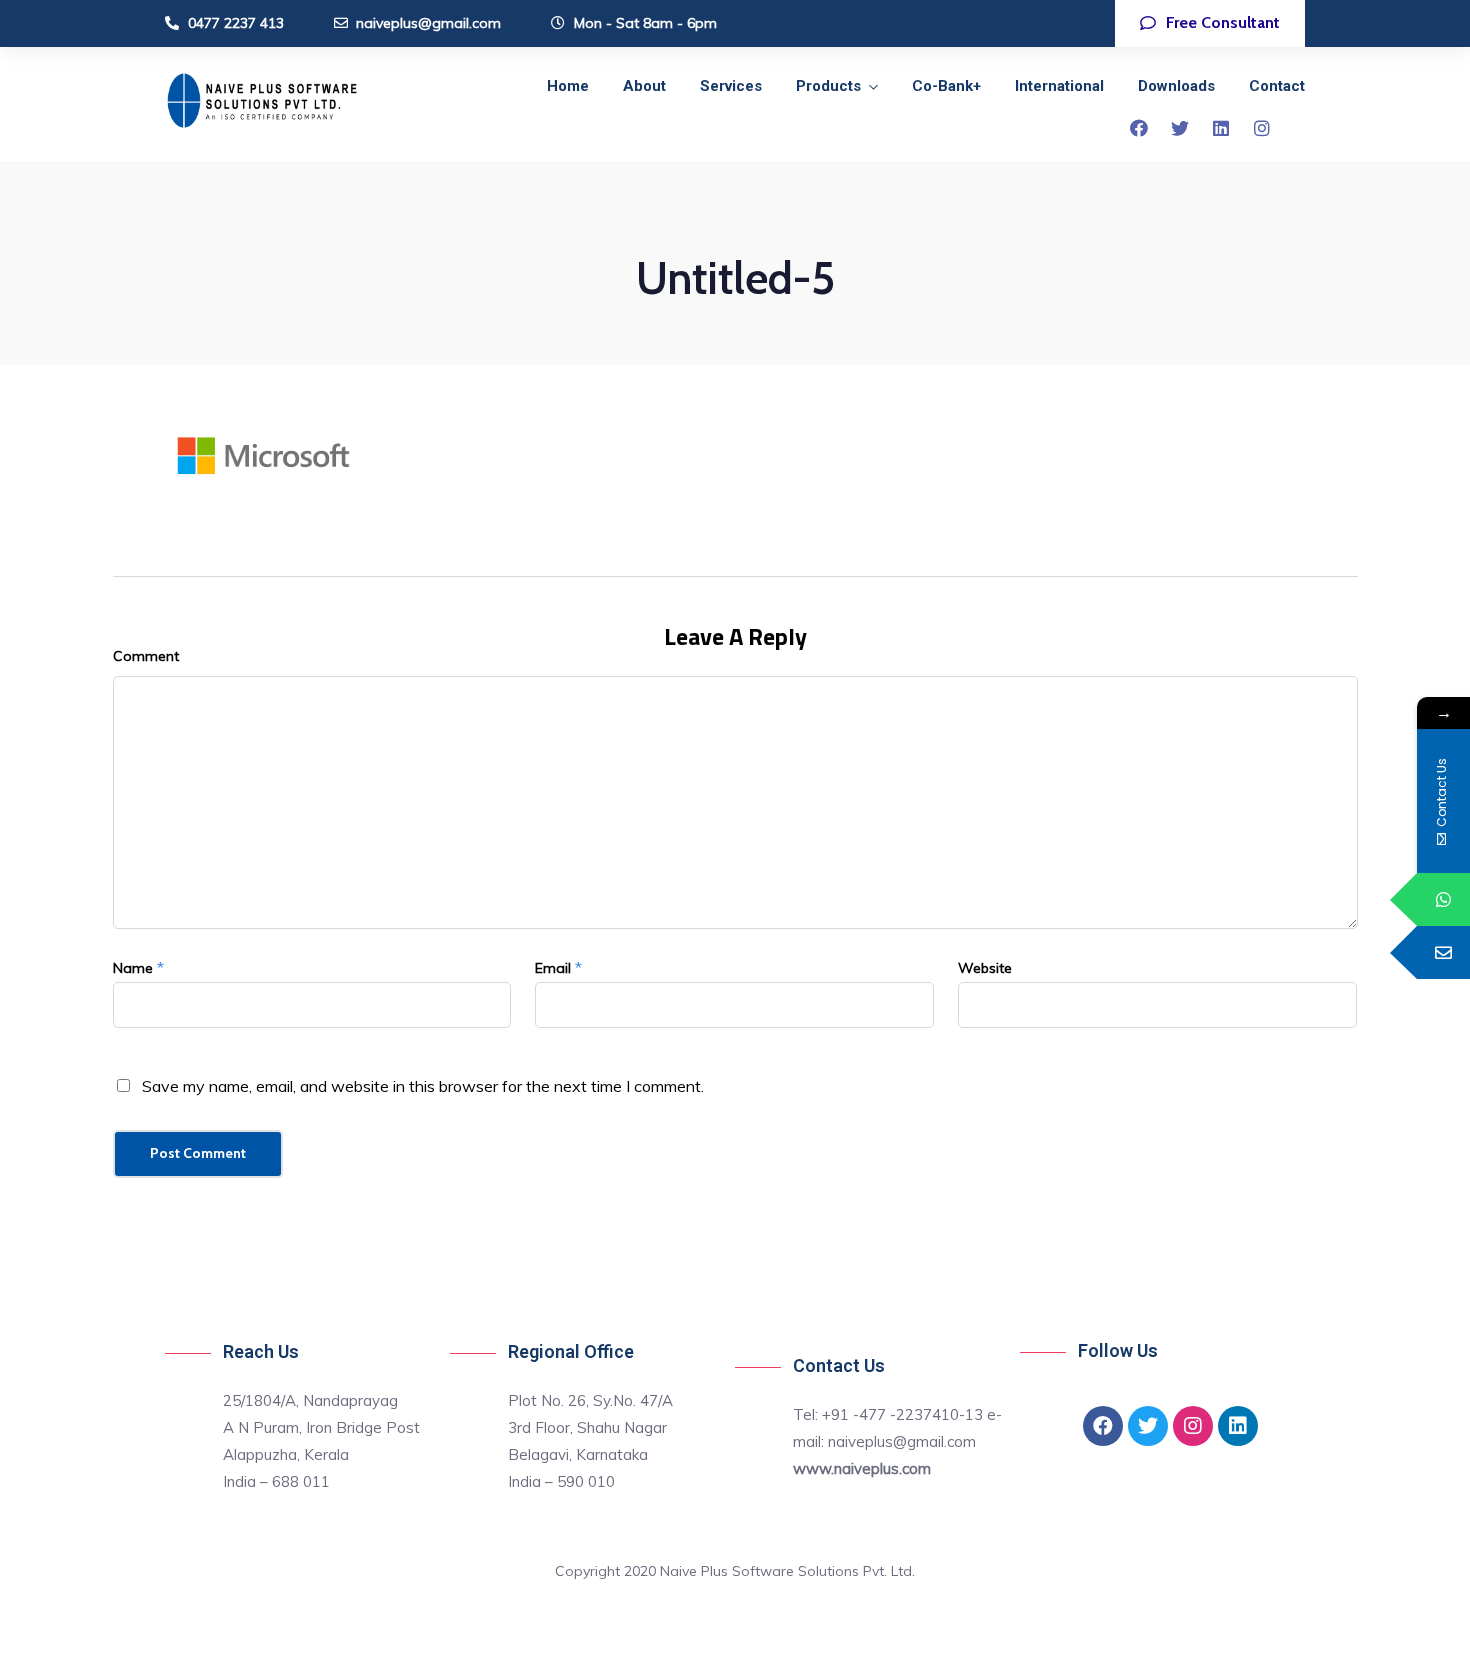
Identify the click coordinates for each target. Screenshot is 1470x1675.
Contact (1277, 86)
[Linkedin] (1221, 128)
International (1059, 86)
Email (553, 968)
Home (568, 86)
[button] (1210, 23)
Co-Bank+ (946, 86)
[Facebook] (1139, 128)
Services (731, 86)
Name (133, 968)
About (644, 86)
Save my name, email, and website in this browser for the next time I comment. (423, 1086)
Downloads (1176, 86)
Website (985, 968)
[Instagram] (1262, 128)
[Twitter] (1180, 128)
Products (828, 86)
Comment (146, 656)
